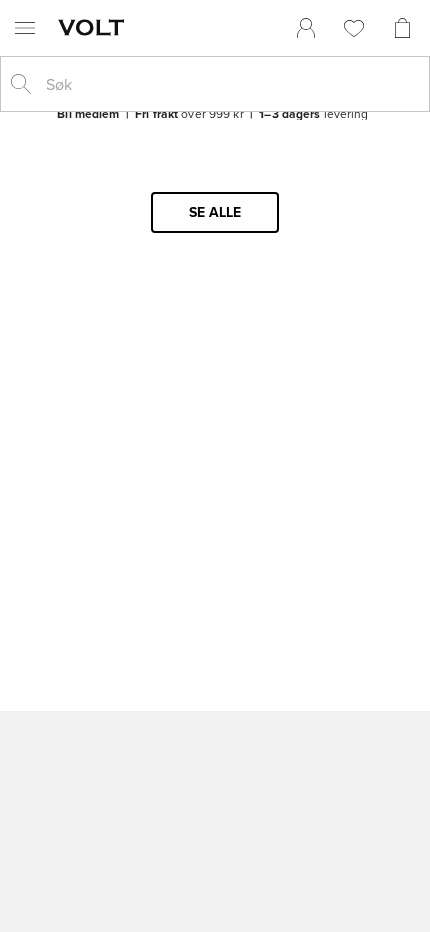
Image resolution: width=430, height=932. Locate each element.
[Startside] (95, 27)
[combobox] (231, 84)
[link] (306, 28)
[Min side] (306, 28)
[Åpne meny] (25, 28)
